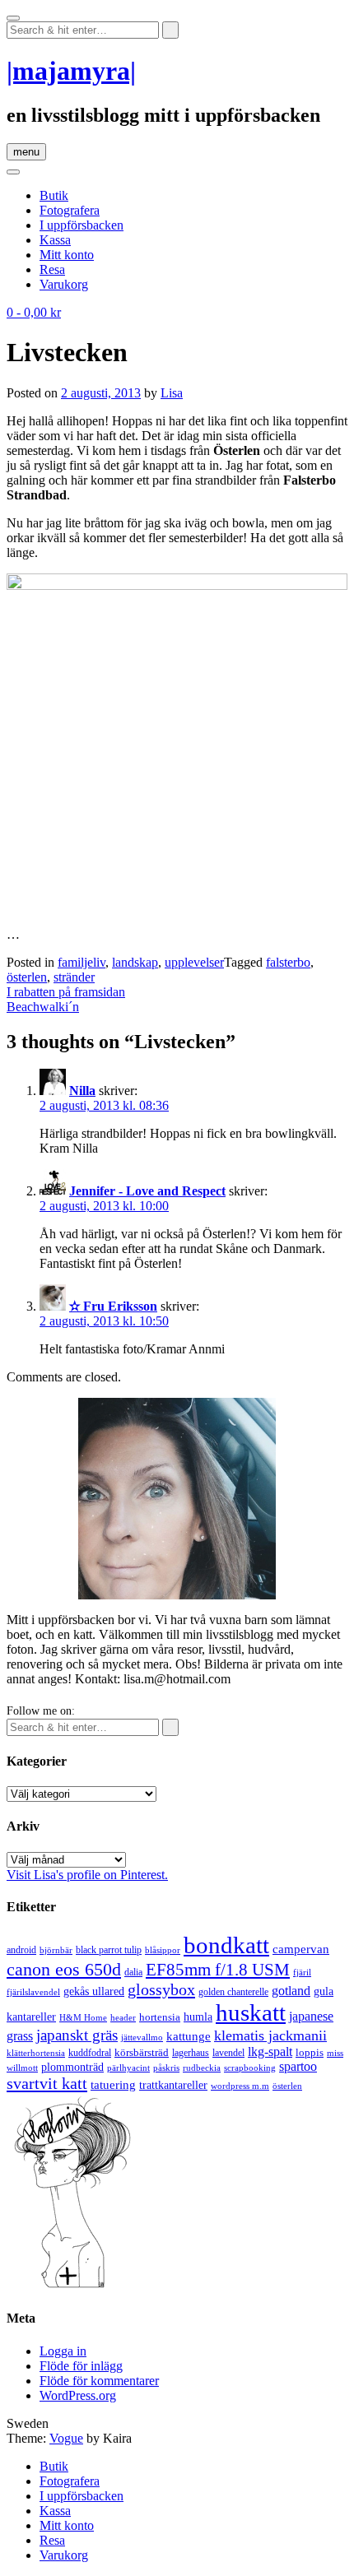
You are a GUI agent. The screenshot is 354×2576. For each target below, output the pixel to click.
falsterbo (288, 962)
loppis (310, 2052)
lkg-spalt (270, 2052)
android (21, 1950)
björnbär (56, 1950)
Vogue (66, 2438)
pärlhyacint (128, 2068)
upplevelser (194, 962)
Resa (52, 269)
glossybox (161, 1989)
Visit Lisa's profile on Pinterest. (87, 1875)
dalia (133, 1972)
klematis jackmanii (270, 2035)
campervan (301, 1949)
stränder (74, 977)
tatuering (113, 2085)
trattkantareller (173, 2085)
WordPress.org (78, 2395)
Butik (54, 195)
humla (198, 2017)
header (123, 2017)
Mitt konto (67, 255)
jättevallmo (142, 2038)
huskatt (251, 2012)
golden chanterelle (233, 1992)
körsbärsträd (142, 2052)
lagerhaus (191, 2053)
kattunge (189, 2036)
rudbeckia (202, 2068)
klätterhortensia (36, 2053)
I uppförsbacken (82, 225)
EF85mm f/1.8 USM (218, 1970)
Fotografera (70, 210)
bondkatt (226, 1945)
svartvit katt (47, 2083)
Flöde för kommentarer (99, 2381)
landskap (135, 962)
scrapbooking (250, 2068)
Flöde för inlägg (81, 2366)
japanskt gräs (77, 2035)
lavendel (228, 2053)
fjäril (302, 1972)
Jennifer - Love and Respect (147, 1191)
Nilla (82, 1091)
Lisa (172, 393)
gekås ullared (94, 1991)
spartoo (298, 2066)
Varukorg (64, 284)
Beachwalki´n (43, 1007)
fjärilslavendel (33, 1992)
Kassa (55, 240)
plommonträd (72, 2067)
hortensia (160, 2017)
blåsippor (163, 1950)
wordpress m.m (240, 2086)
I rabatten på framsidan (66, 992)
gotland (291, 1991)
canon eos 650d (64, 1969)
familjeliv (82, 962)
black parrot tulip (109, 1950)
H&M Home (83, 2017)
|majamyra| (71, 71)
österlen (27, 977)
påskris (166, 2068)
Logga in (63, 2351)
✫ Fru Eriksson (113, 1306)
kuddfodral (90, 2053)
